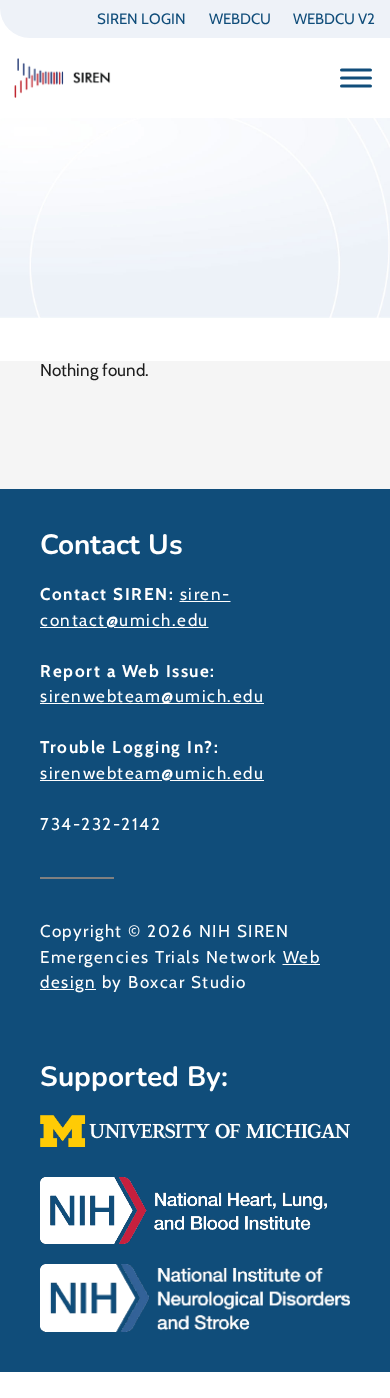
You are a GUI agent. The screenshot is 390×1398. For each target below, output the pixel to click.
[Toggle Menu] (356, 77)
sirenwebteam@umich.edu (152, 696)
